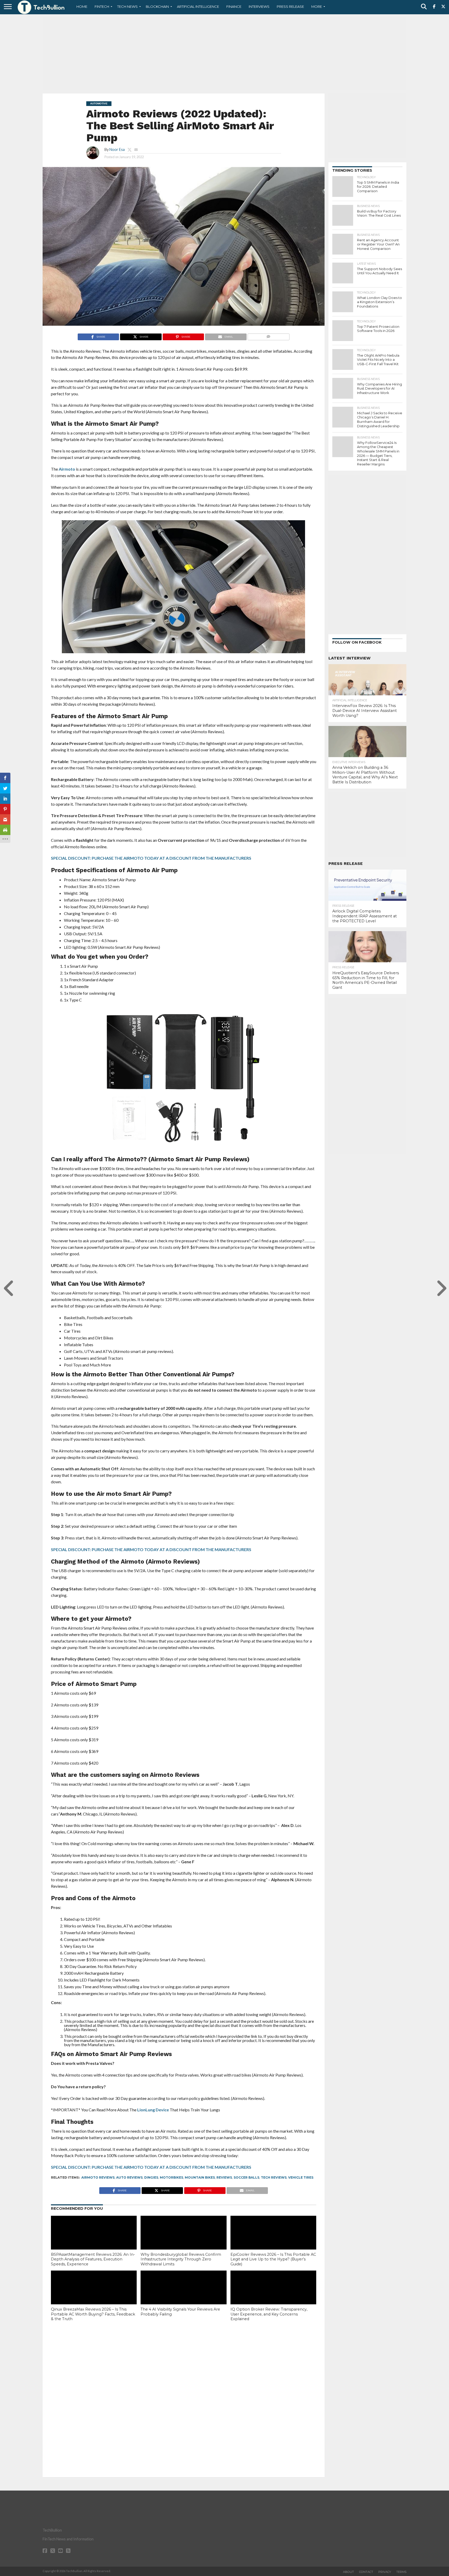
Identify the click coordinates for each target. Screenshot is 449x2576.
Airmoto (67, 469)
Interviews (259, 6)
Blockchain (157, 6)
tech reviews (274, 2177)
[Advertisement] (224, 53)
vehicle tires (301, 2177)
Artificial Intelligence (198, 6)
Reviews (224, 2177)
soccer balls (246, 2177)
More (317, 6)
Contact (366, 2572)
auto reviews (129, 2177)
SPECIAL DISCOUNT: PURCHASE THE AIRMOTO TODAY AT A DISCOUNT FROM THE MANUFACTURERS (151, 858)
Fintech (102, 6)
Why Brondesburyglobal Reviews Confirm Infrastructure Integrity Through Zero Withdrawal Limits (181, 2259)
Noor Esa (117, 149)
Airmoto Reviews (98, 2177)
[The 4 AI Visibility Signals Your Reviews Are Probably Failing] (183, 2296)
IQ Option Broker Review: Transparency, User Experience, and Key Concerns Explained (269, 2314)
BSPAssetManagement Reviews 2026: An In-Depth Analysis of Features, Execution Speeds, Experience (93, 2259)
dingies (151, 2177)
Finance (234, 6)
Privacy (385, 2572)
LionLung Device (153, 2110)
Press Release (290, 6)
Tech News (127, 6)
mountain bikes (200, 2177)
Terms (401, 2572)
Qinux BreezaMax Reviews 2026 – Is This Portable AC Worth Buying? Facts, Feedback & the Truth (93, 2314)
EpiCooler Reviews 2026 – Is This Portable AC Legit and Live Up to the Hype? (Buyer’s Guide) (273, 2259)
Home (82, 6)
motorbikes (171, 2177)
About (348, 2572)
